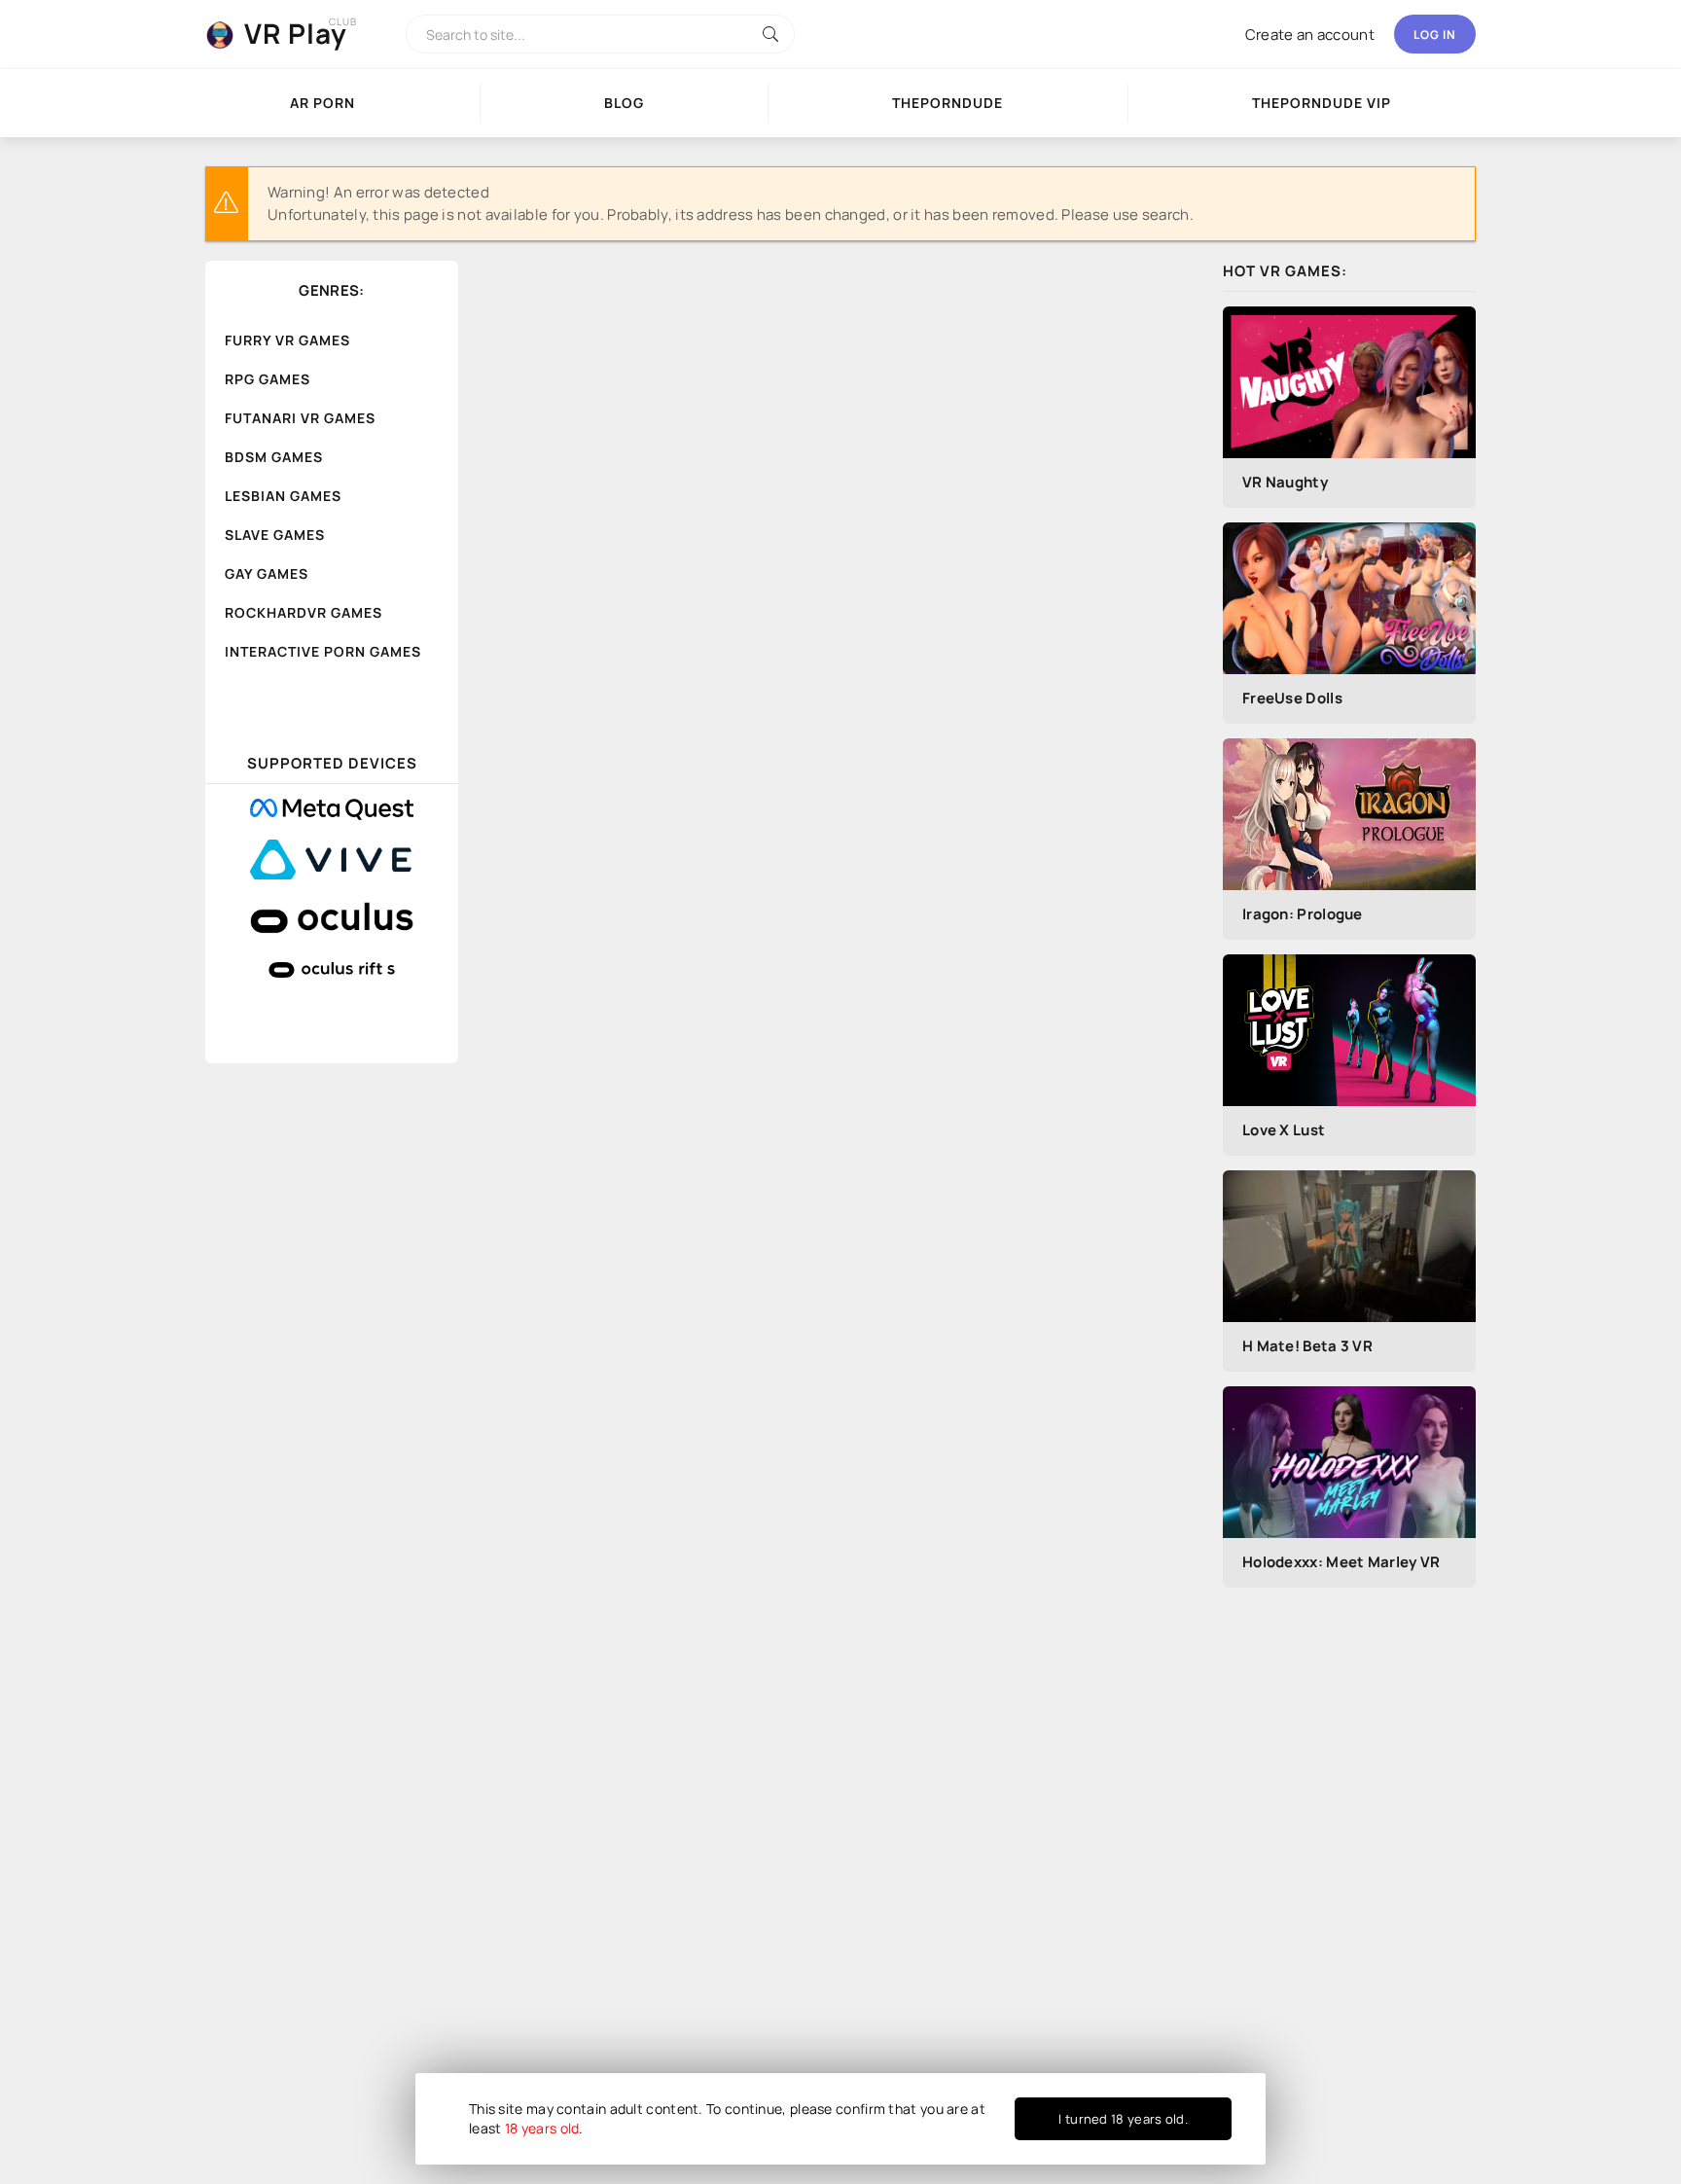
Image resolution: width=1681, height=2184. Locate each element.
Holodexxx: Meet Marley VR (1341, 1562)
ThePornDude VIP (1322, 103)
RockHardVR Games (304, 612)
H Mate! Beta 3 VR (1307, 1346)
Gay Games (267, 573)
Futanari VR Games (300, 418)
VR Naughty (1285, 482)
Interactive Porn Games (323, 651)
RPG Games (268, 379)
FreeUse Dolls (1292, 698)
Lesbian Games (283, 496)
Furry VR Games (287, 340)
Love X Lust (1284, 1130)
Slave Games (275, 535)
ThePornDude (948, 103)
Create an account (1310, 35)
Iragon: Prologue (1303, 914)
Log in (1435, 35)
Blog (624, 103)
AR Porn (322, 103)
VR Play (296, 33)
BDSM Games (274, 457)
